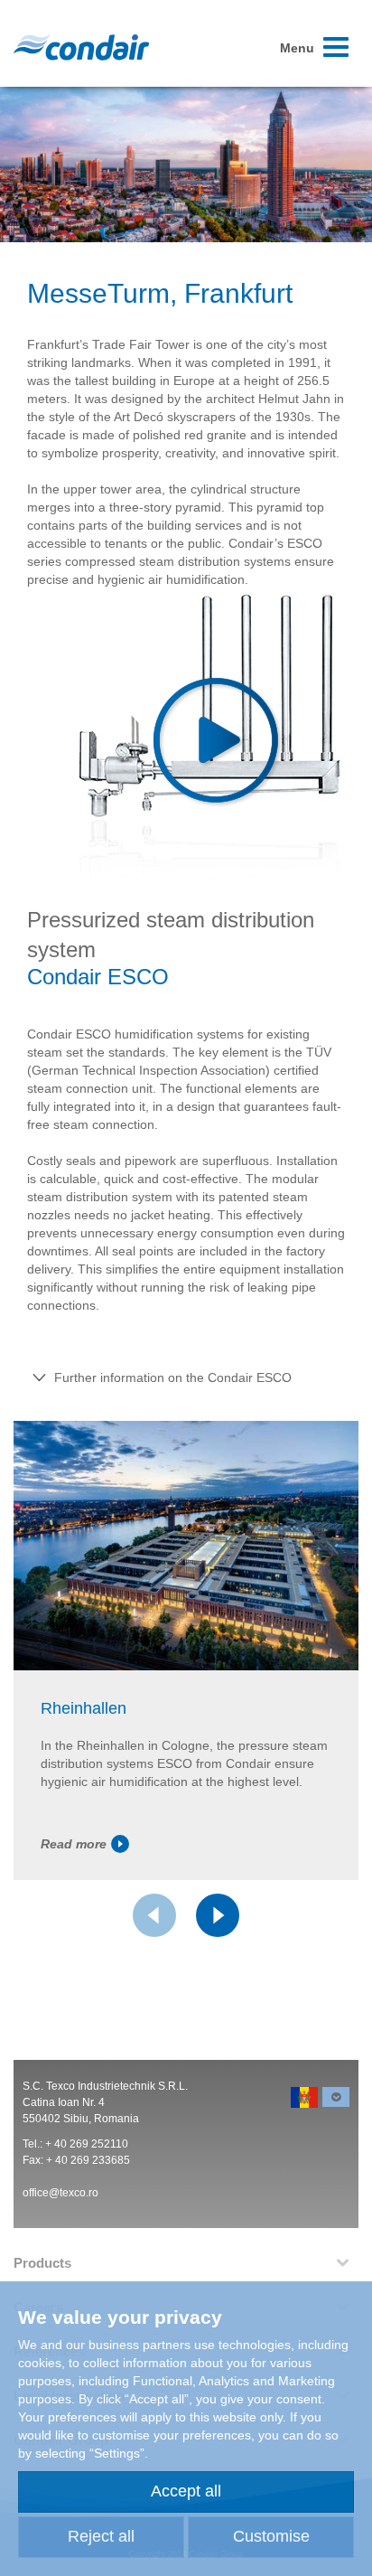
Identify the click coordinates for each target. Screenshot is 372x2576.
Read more (74, 1844)
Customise (271, 2536)
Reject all (101, 2536)
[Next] (218, 1915)
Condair (81, 47)
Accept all (186, 2491)
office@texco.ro (60, 2193)
